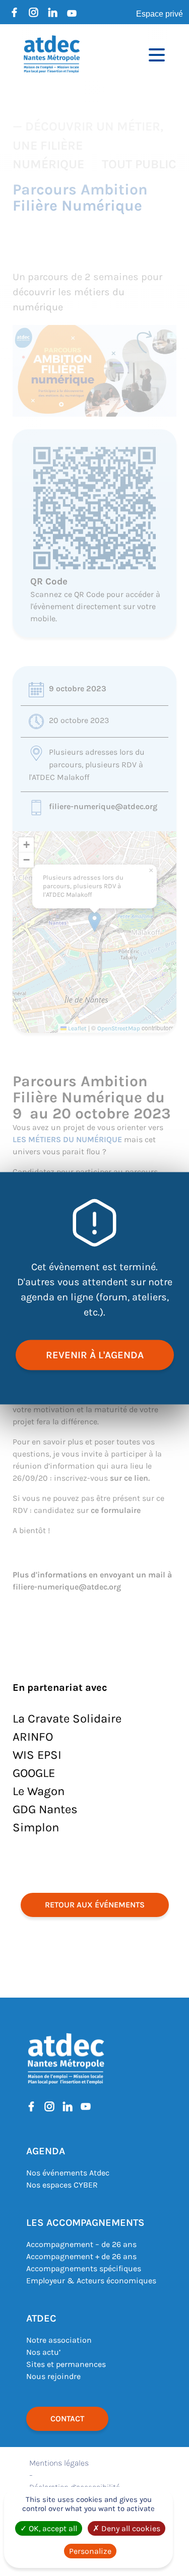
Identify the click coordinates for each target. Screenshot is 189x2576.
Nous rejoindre (53, 2376)
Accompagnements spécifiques (84, 2268)
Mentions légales (59, 2463)
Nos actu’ (43, 2352)
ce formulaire (116, 1510)
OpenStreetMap (119, 1028)
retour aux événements (95, 1905)
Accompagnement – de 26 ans (81, 2244)
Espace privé (160, 14)
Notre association (59, 2340)
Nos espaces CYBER (62, 2185)
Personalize (90, 2551)
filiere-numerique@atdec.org (103, 806)
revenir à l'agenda (95, 1355)
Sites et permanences (66, 2364)
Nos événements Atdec (68, 2173)
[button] (94, 922)
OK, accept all (52, 2528)
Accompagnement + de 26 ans (81, 2256)
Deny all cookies (130, 2528)
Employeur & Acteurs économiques (91, 2281)
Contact (67, 2419)
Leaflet (77, 1028)
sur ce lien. (130, 1478)
